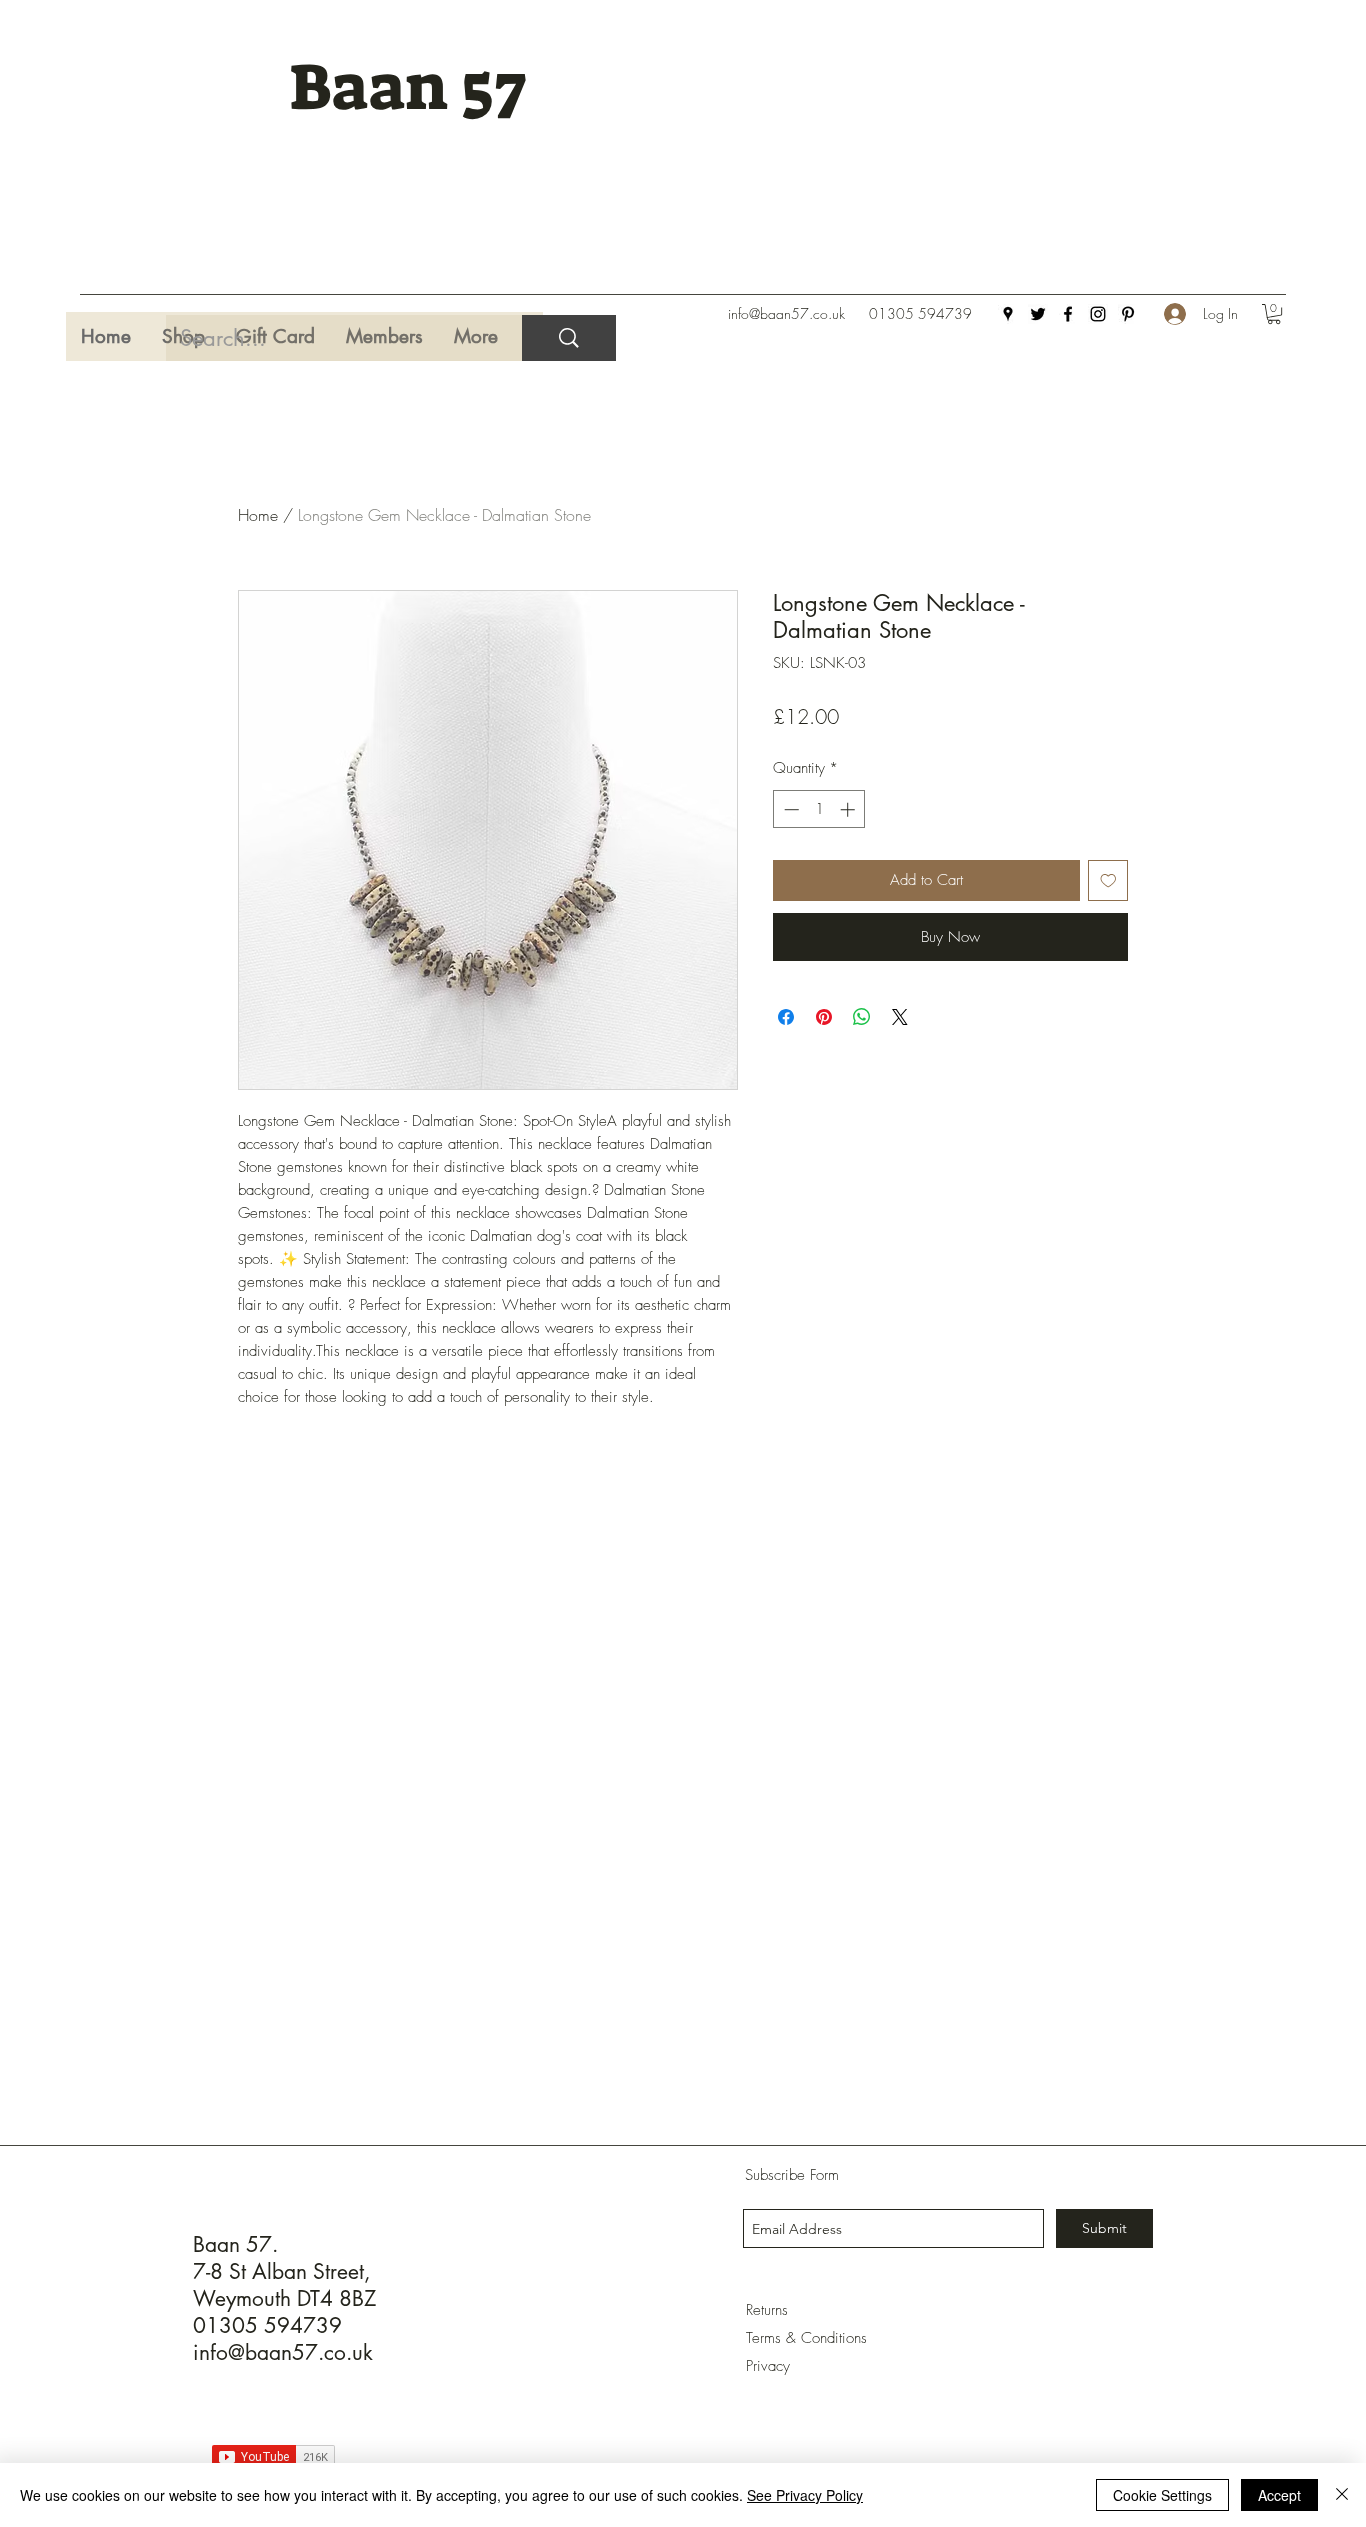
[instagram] (1098, 314)
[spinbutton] (819, 809)
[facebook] (1068, 314)
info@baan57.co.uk (786, 313)
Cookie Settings (1162, 2495)
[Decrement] (789, 809)
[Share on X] (900, 1017)
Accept (1279, 2495)
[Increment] (849, 809)
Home (258, 515)
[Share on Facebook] (786, 1017)
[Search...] (569, 338)
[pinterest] (1128, 314)
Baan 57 (407, 87)
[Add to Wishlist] (1108, 880)
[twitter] (1038, 314)
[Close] (1342, 2495)
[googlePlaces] (1008, 314)
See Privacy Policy (805, 2495)
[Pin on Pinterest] (824, 1017)
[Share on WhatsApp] (862, 1017)
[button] (1274, 314)
